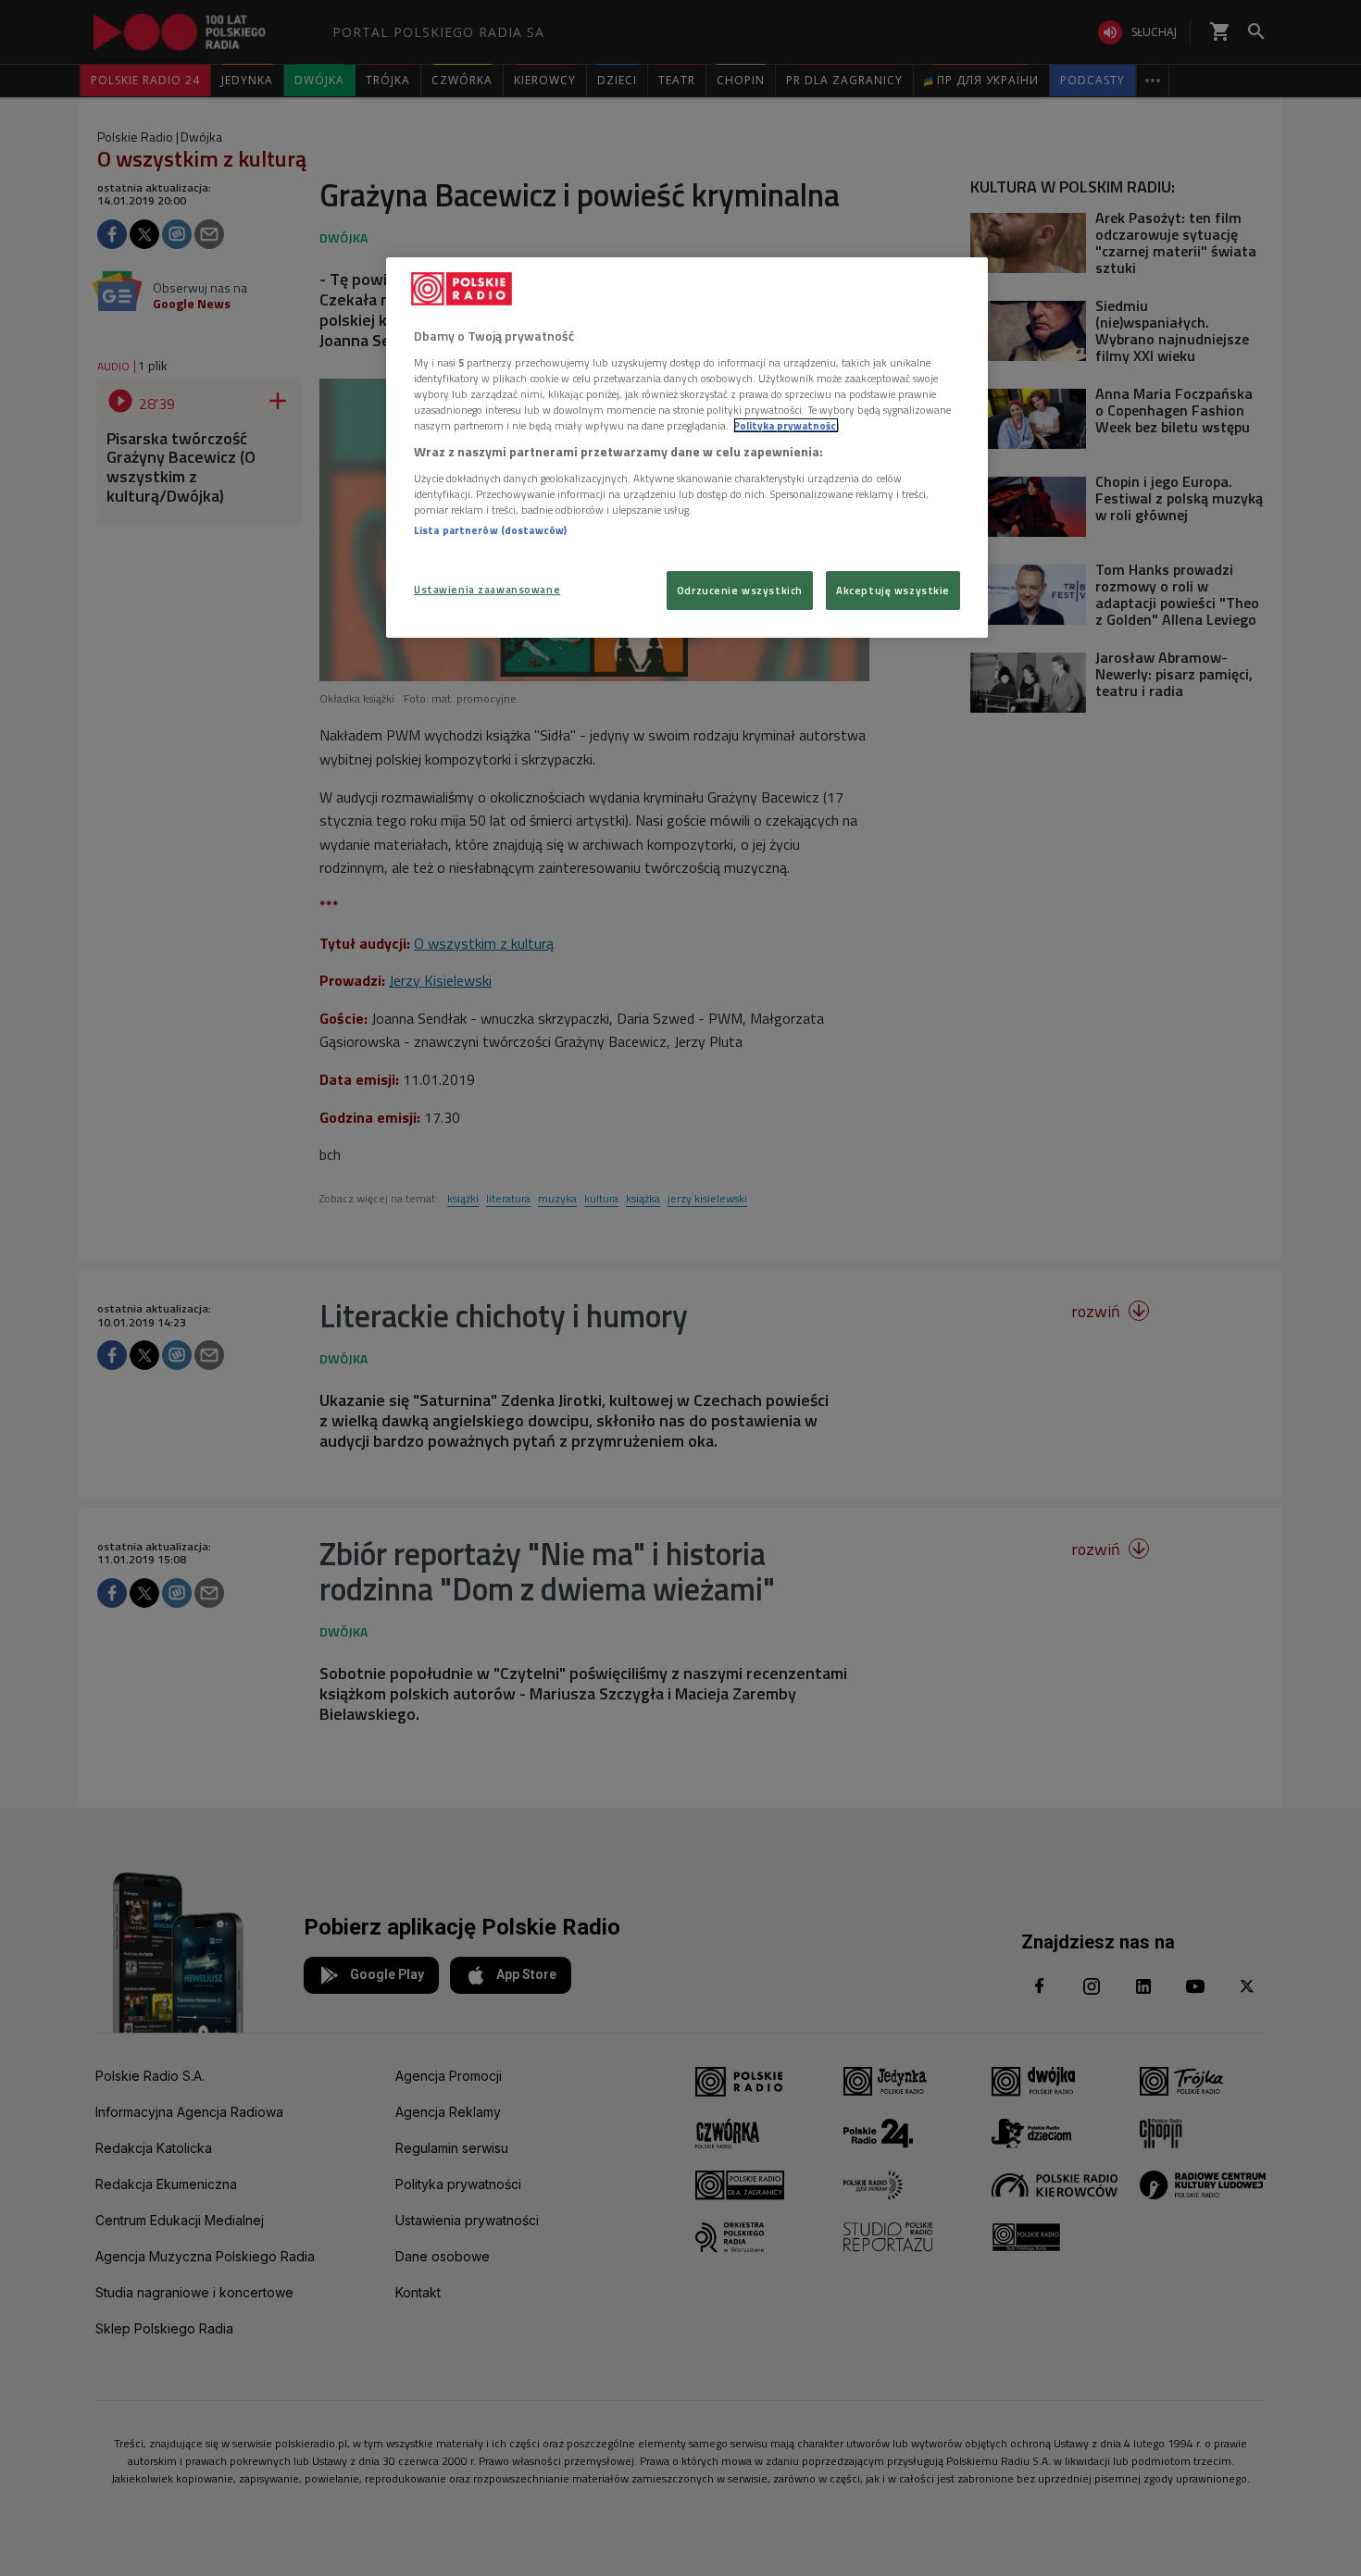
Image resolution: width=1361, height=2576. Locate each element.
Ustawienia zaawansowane (487, 589)
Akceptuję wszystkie (893, 590)
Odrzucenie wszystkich (740, 590)
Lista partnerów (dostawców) (490, 530)
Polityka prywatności (786, 425)
